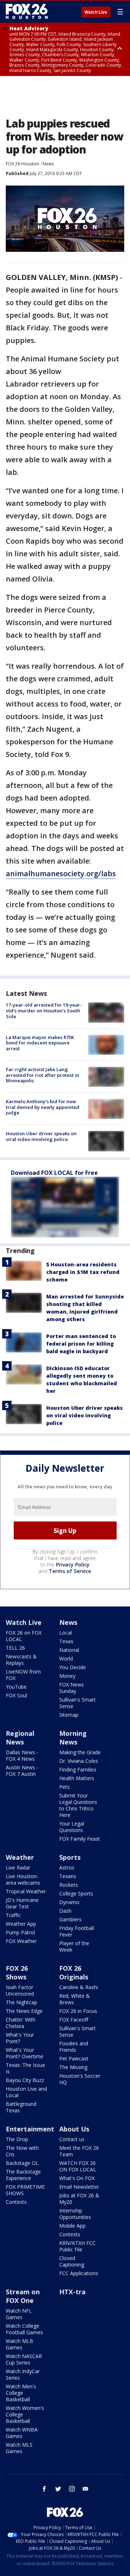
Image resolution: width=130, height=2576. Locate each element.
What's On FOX (77, 2178)
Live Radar (18, 1868)
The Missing (73, 2067)
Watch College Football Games (24, 2329)
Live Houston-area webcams (23, 1879)
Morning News (73, 1738)
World (66, 1659)
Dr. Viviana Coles (79, 1761)
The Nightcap (21, 2002)
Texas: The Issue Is (25, 2068)
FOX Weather (21, 1941)
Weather (20, 1857)
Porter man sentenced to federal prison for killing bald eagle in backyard (81, 1344)
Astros (67, 1868)
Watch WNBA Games (22, 2433)
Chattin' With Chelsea (21, 2023)
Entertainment (30, 2129)
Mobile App (72, 2226)
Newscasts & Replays (21, 1660)
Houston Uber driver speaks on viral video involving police (41, 1136)
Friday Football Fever (77, 1931)
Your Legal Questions (72, 1827)
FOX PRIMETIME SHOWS (25, 2190)
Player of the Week (74, 1946)
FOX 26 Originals (74, 1973)
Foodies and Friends (74, 2047)
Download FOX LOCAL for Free (54, 1173)
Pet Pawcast (74, 2058)
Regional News (20, 1738)
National (69, 1650)
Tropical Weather (26, 1891)
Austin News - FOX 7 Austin (22, 1771)
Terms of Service (70, 1571)
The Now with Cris (22, 2151)
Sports (70, 1857)
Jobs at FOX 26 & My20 (79, 2199)
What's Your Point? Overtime (25, 2053)
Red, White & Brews (75, 1999)
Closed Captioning (72, 2261)
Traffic (13, 1915)
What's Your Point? (20, 2038)
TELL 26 (15, 1648)
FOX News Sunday (71, 1688)
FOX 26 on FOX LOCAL (24, 1636)
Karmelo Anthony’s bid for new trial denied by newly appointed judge (43, 1107)
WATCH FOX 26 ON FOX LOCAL (78, 2166)
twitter (58, 2489)
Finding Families (78, 1770)
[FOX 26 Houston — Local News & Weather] (27, 12)
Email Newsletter (79, 2187)
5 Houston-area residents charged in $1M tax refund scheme (83, 1272)
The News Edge (24, 2011)
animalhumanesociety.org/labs (61, 873)
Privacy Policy (73, 1565)
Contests (16, 2202)
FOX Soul (16, 1695)
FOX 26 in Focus (78, 2011)
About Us (74, 2129)
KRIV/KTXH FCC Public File (77, 2246)
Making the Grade (80, 1752)
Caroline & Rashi (79, 1987)
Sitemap (69, 1715)
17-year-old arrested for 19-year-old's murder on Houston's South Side (44, 1010)
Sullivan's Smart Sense (77, 1703)
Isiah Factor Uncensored (20, 1990)
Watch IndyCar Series (23, 2374)
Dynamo (69, 1902)
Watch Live (96, 12)
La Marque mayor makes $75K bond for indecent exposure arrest (40, 1043)
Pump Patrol (20, 1932)
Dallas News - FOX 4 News (22, 1755)
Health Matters (77, 1778)
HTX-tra (72, 2292)
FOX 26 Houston (22, 164)
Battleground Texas (21, 2107)
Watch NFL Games (19, 2314)
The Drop (17, 2139)
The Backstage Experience (23, 2175)
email (86, 2489)
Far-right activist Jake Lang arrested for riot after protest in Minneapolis (42, 1075)
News (48, 164)
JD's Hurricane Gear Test (22, 1903)
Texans (68, 1876)
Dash (65, 1911)
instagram (72, 2489)
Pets (64, 1787)
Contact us (72, 2139)
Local (66, 1633)
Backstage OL (22, 2163)
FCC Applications (79, 2273)
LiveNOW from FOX (23, 1675)
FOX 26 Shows (17, 1973)
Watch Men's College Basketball (21, 2393)
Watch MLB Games (19, 2344)
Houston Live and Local (26, 2092)
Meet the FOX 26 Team (79, 2151)
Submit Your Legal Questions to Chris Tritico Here (78, 1805)
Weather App (21, 1924)
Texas (66, 1641)
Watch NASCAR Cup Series (24, 2359)
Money (67, 1676)
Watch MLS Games (19, 2448)
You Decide (73, 1667)
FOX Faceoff (74, 2020)
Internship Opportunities (75, 2214)
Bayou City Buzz (25, 2080)
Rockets (69, 1885)
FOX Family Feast (80, 1839)
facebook (44, 2489)
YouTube (16, 1687)
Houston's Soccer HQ (80, 2079)
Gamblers (70, 1919)
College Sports (76, 1893)
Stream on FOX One (23, 2296)
